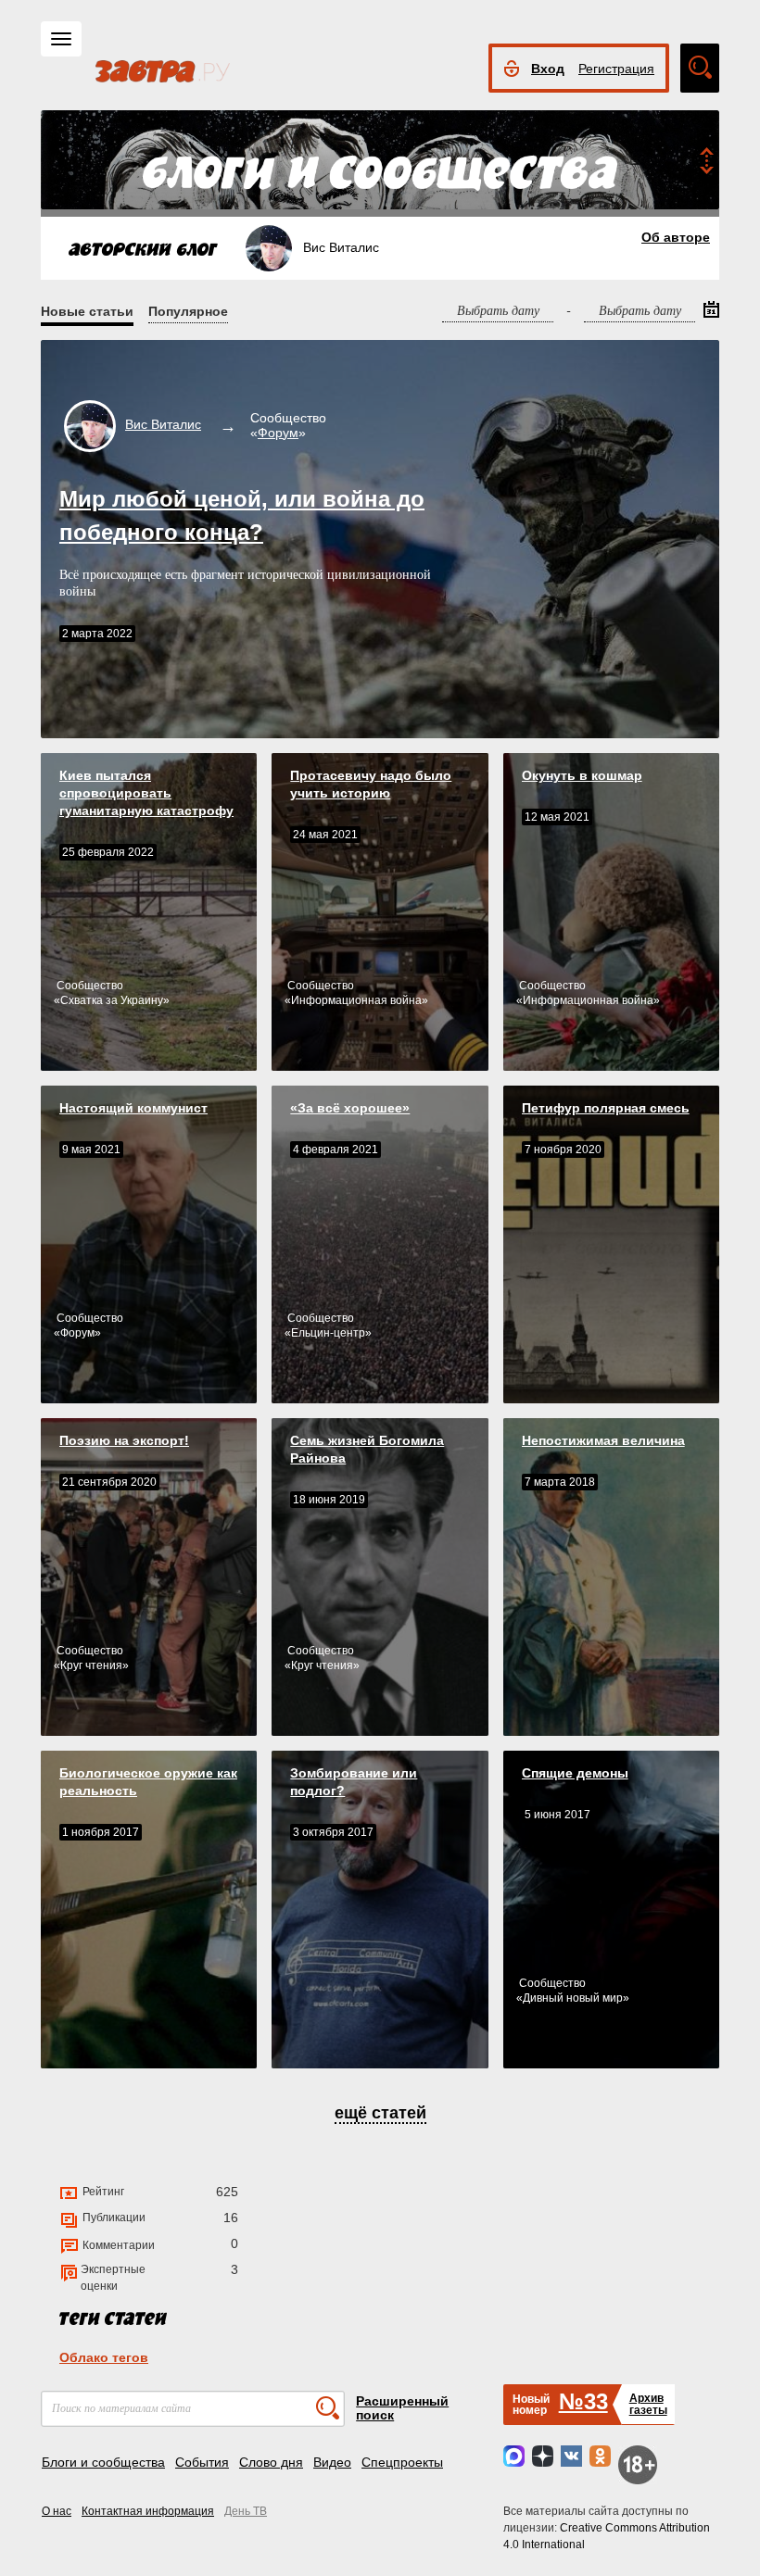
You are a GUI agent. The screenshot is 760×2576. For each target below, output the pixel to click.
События (202, 2462)
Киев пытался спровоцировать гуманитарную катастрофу (146, 793)
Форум (278, 433)
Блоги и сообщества (103, 2462)
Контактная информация (148, 2511)
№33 (583, 2401)
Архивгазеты (648, 2404)
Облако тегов (104, 2357)
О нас (57, 2511)
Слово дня (271, 2462)
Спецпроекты (402, 2462)
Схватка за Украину (112, 1000)
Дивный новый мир (573, 1998)
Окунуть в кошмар (582, 775)
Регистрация (616, 69)
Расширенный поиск (402, 2408)
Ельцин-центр (328, 1333)
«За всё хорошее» (350, 1108)
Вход (548, 69)
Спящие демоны (575, 1773)
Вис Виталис (163, 424)
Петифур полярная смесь (606, 1108)
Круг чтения (91, 1665)
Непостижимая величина (603, 1440)
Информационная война (356, 1000)
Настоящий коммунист (133, 1108)
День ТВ (246, 2511)
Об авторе (676, 237)
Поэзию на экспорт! (124, 1440)
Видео (332, 2462)
